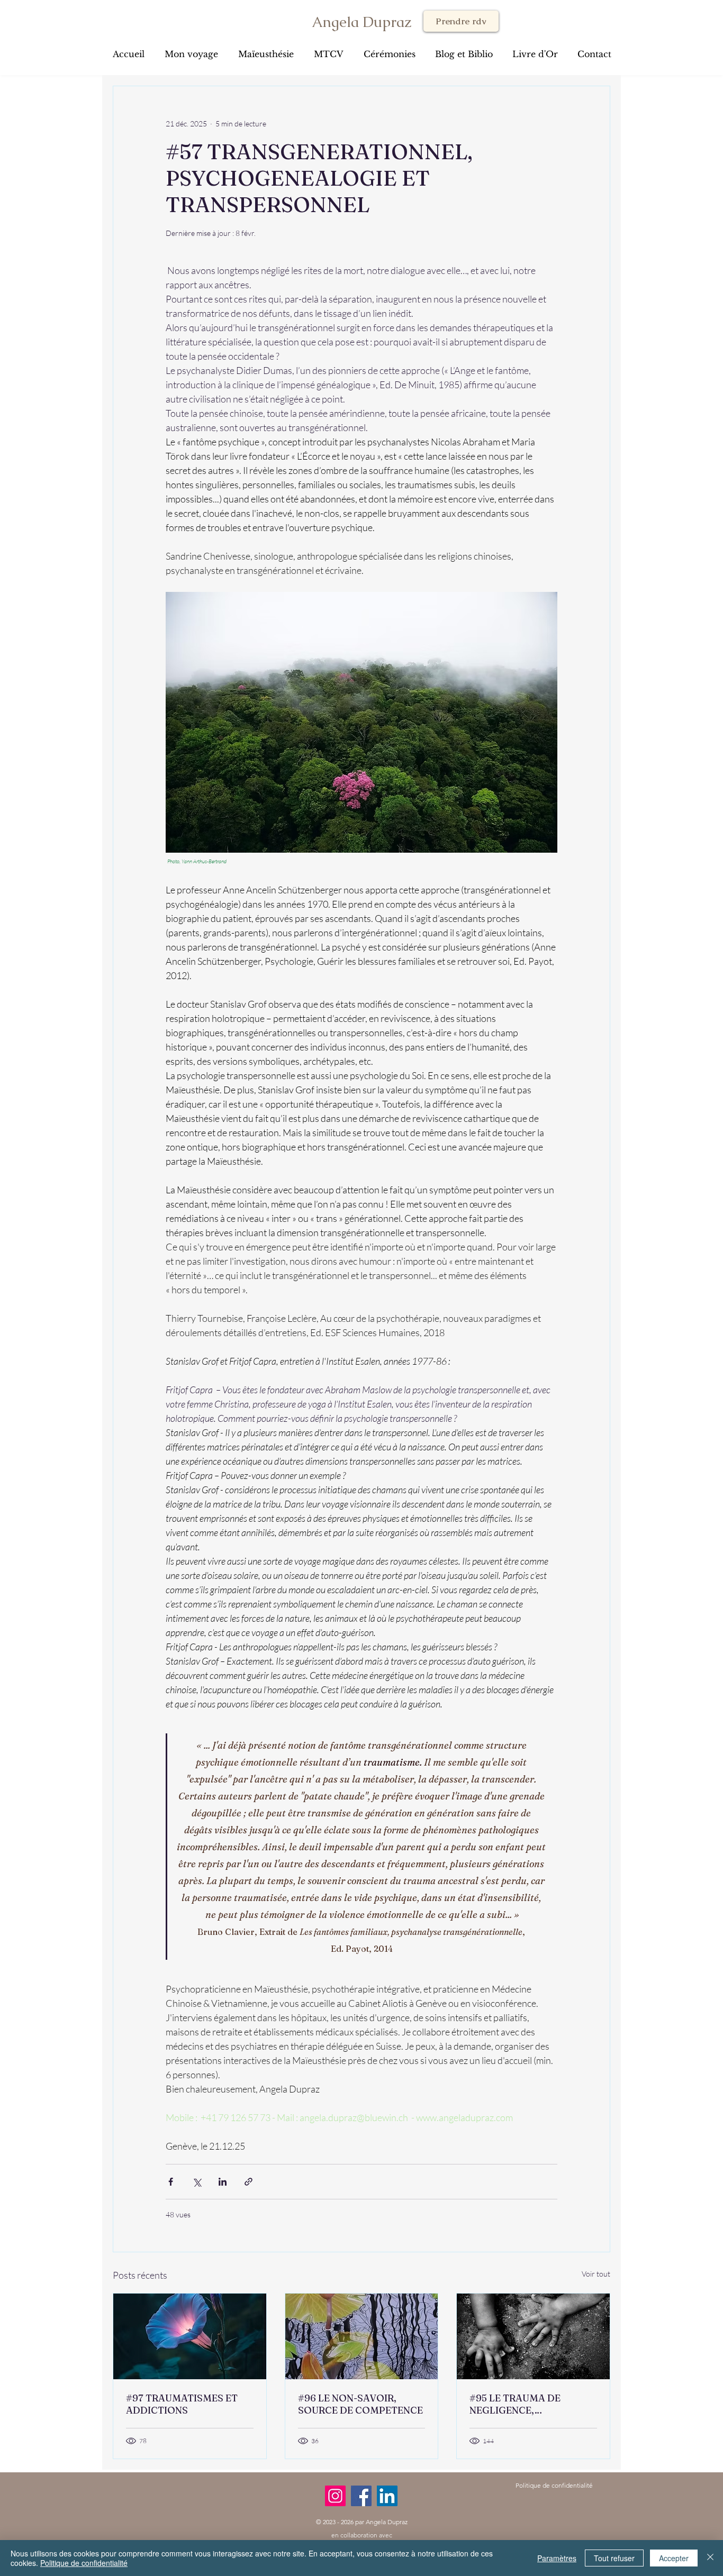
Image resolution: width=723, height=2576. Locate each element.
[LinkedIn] (387, 2496)
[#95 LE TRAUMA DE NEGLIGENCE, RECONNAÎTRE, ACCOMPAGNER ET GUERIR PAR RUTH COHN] (533, 2336)
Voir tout (596, 2274)
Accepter (674, 2558)
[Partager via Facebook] (171, 2182)
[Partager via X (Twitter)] (197, 2182)
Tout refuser (614, 2558)
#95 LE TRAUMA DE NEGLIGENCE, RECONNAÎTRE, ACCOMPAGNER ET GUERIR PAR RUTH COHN (528, 2404)
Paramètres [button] (557, 2558)
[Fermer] (710, 2558)
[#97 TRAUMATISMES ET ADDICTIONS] (190, 2336)
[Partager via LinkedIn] (223, 2182)
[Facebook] (361, 2496)
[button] (464, 49)
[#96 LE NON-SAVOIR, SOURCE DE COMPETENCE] (362, 2336)
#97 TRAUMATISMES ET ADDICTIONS (182, 2404)
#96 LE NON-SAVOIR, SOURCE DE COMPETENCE (360, 2404)
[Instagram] (335, 2496)
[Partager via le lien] (248, 2182)
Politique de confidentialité (84, 2563)
